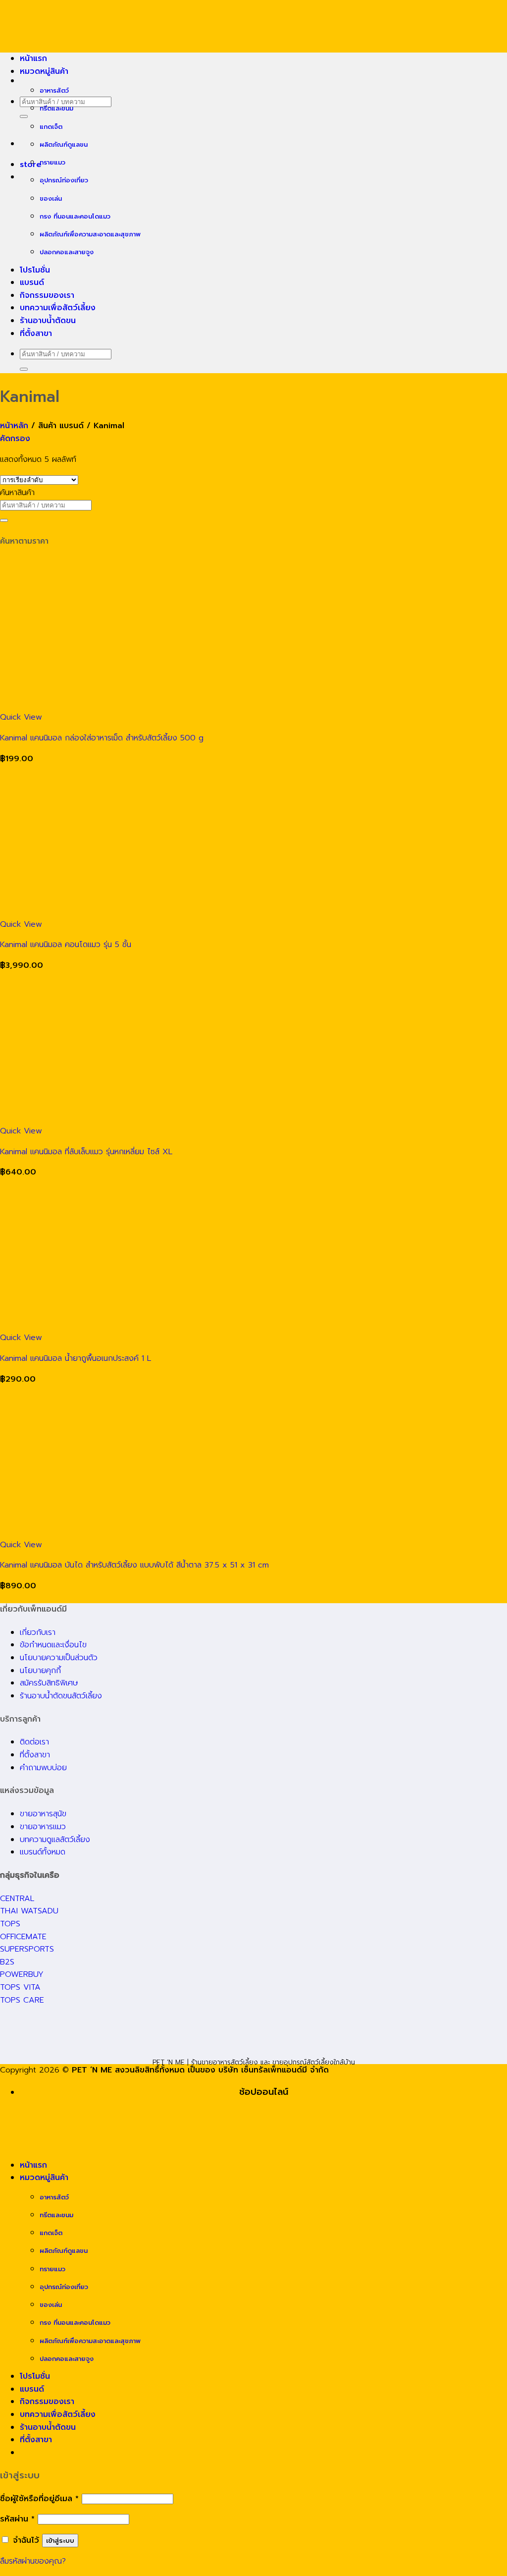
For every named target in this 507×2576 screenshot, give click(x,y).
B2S (7, 1962)
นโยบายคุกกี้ (40, 1671)
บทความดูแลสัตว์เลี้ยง (55, 1840)
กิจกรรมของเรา (47, 295)
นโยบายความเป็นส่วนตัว (59, 1658)
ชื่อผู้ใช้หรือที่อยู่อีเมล (39, 2499)
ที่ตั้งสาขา (36, 334)
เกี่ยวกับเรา (38, 1632)
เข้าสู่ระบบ (60, 2541)
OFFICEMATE (23, 1937)
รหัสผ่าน (17, 2519)
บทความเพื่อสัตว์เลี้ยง (58, 308)
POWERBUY (22, 1974)
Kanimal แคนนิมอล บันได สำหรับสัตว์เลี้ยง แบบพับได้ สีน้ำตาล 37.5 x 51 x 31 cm (134, 1565)
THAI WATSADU (29, 1911)
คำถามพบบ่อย (43, 1768)
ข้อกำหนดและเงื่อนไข (53, 1645)
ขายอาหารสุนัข (43, 1814)
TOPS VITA (20, 1987)
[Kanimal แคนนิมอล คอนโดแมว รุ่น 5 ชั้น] (149, 911)
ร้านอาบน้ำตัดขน (48, 321)
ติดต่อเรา (34, 1742)
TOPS (10, 1924)
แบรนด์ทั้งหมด (43, 1852)
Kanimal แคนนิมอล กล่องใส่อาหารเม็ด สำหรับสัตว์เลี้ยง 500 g (102, 738)
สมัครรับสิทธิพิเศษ (49, 1683)
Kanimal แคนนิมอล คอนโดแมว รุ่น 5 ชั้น (66, 945)
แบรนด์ (32, 282)
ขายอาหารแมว (43, 1827)
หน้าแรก (33, 58)
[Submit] (24, 116)
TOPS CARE (22, 2000)
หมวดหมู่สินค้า (44, 71)
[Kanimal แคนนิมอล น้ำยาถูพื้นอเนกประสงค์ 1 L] (149, 1325)
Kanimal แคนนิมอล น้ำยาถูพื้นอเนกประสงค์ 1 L (76, 1358)
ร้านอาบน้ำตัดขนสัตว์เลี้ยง (61, 1696)
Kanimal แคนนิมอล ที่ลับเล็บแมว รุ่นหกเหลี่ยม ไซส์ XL (86, 1152)
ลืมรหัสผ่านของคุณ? (33, 2561)
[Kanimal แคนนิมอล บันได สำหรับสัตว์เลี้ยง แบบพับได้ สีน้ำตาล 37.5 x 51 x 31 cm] (149, 1532)
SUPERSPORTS (27, 1949)
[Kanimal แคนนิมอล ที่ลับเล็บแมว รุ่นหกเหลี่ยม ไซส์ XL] (149, 1118)
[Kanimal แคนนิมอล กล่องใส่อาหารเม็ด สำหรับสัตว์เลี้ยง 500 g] (149, 705)
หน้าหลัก (14, 426)
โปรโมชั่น (35, 270)
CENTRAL (17, 1899)
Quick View (21, 717)
